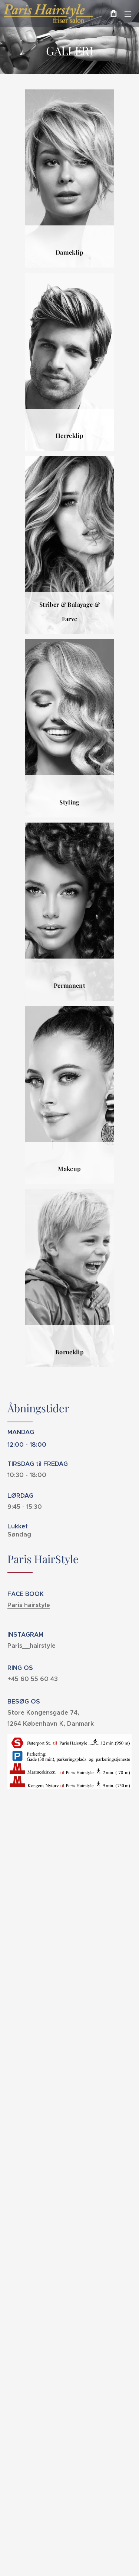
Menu (128, 14)
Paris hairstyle (29, 1605)
